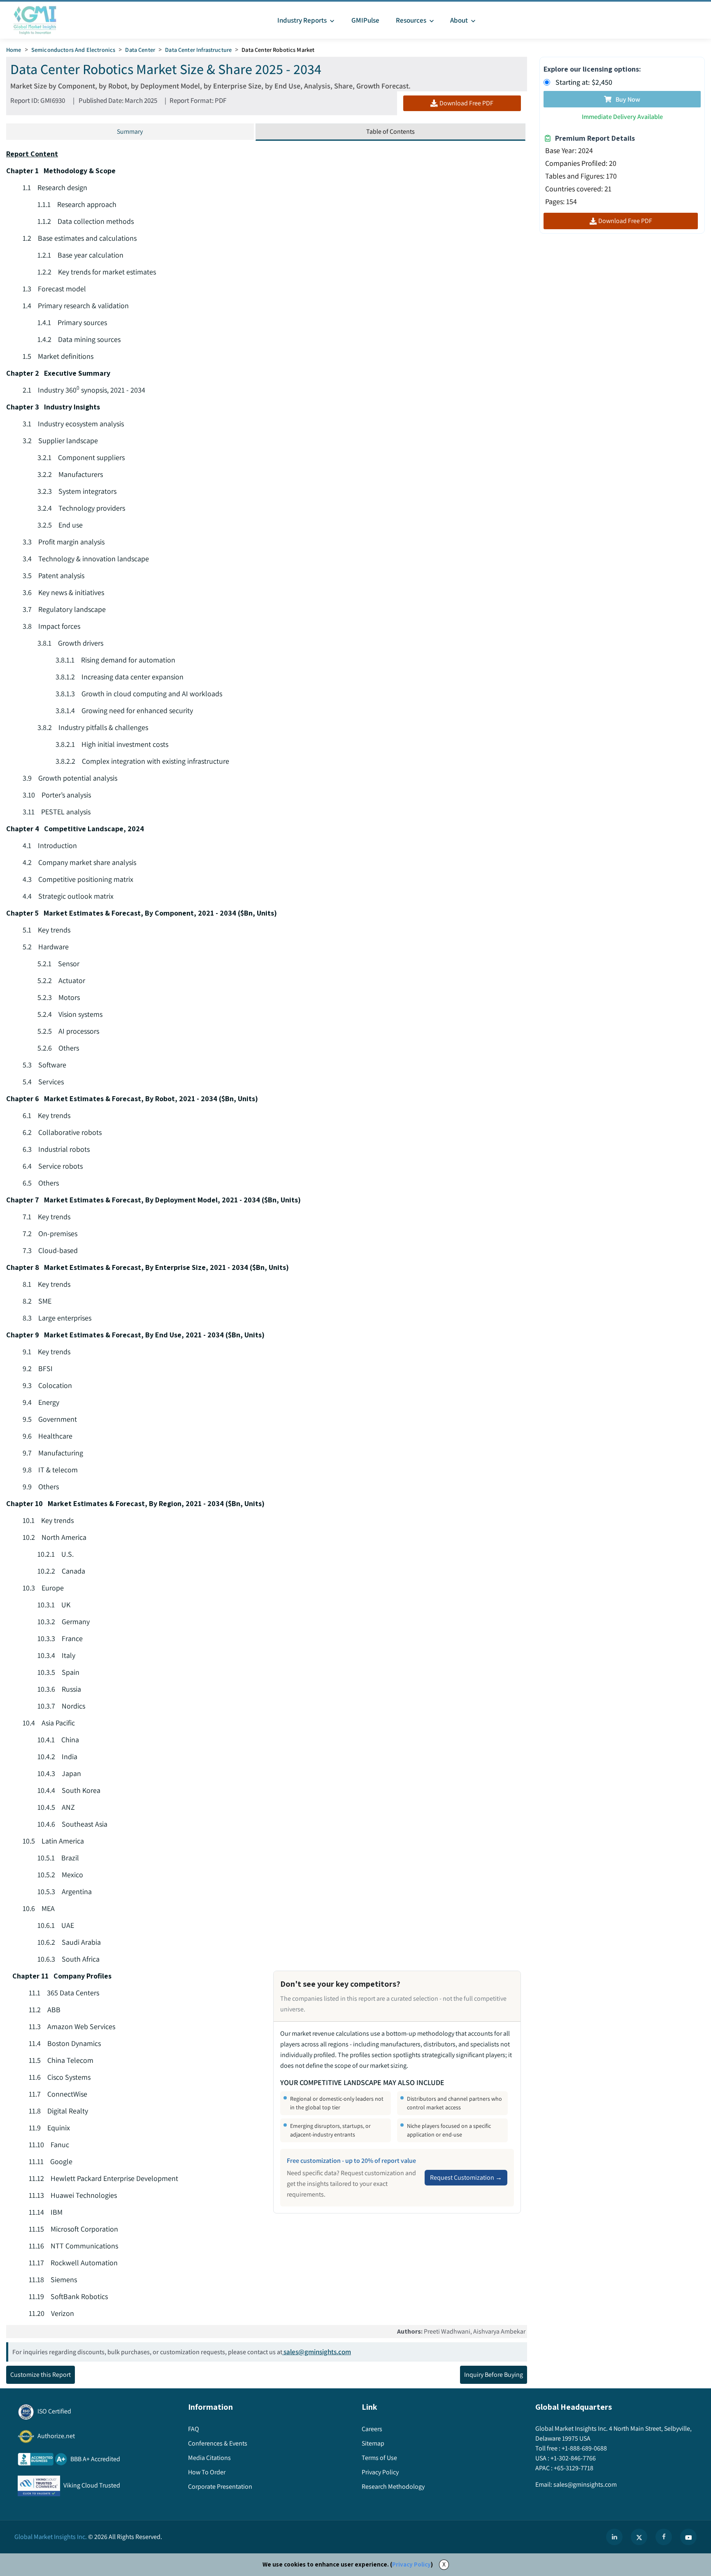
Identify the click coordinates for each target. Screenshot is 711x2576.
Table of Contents (390, 131)
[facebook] (664, 2537)
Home (14, 50)
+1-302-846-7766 (573, 2458)
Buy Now (628, 99)
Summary (130, 131)
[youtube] (688, 2537)
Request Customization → (466, 2177)
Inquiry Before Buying (494, 2375)
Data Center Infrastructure (198, 50)
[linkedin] (614, 2537)
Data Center (140, 50)
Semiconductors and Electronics (73, 50)
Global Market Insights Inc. (51, 2537)
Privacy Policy (411, 2564)
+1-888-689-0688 (584, 2448)
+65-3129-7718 (574, 2468)
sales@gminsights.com (317, 2352)
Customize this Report (41, 2375)
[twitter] (639, 2537)
